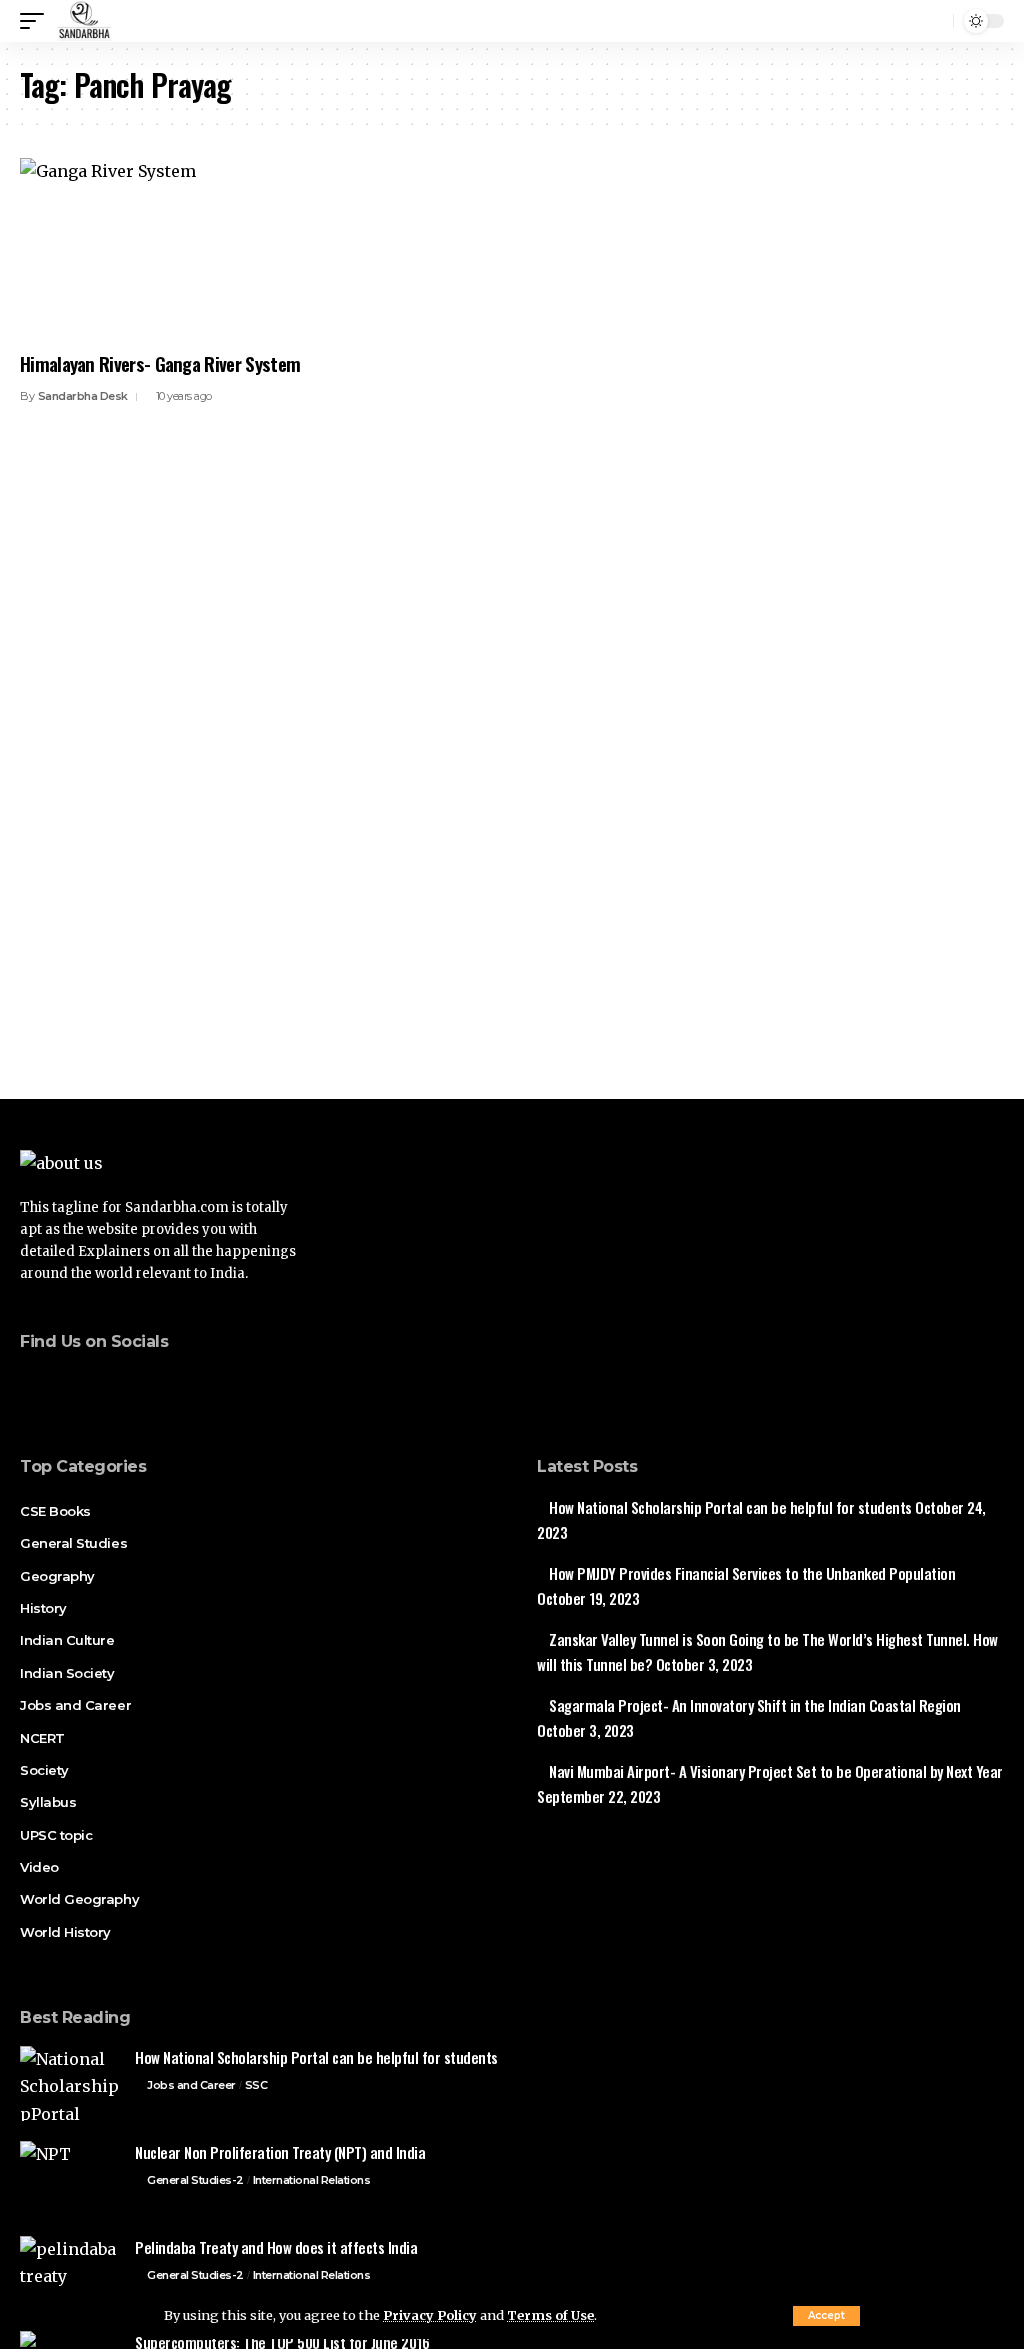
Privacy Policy (430, 2315)
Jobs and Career (191, 2085)
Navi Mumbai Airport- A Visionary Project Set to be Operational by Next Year (776, 1771)
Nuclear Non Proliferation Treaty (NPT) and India (280, 2152)
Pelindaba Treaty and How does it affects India (276, 2247)
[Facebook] (39, 1383)
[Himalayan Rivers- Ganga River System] (170, 248)
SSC (256, 2085)
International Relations (312, 2180)
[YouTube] (95, 1383)
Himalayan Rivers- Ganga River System (160, 363)
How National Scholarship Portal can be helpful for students (730, 1507)
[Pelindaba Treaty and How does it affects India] (70, 2273)
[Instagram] (151, 1383)
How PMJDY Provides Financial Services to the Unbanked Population (752, 1573)
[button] (826, 2316)
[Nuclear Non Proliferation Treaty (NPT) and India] (70, 2178)
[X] (67, 1383)
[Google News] (123, 1383)
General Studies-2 (195, 2180)
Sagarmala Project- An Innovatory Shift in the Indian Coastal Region (755, 1705)
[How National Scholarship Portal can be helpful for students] (70, 2083)
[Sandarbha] (84, 21)
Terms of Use (550, 2315)
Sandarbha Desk (83, 396)
